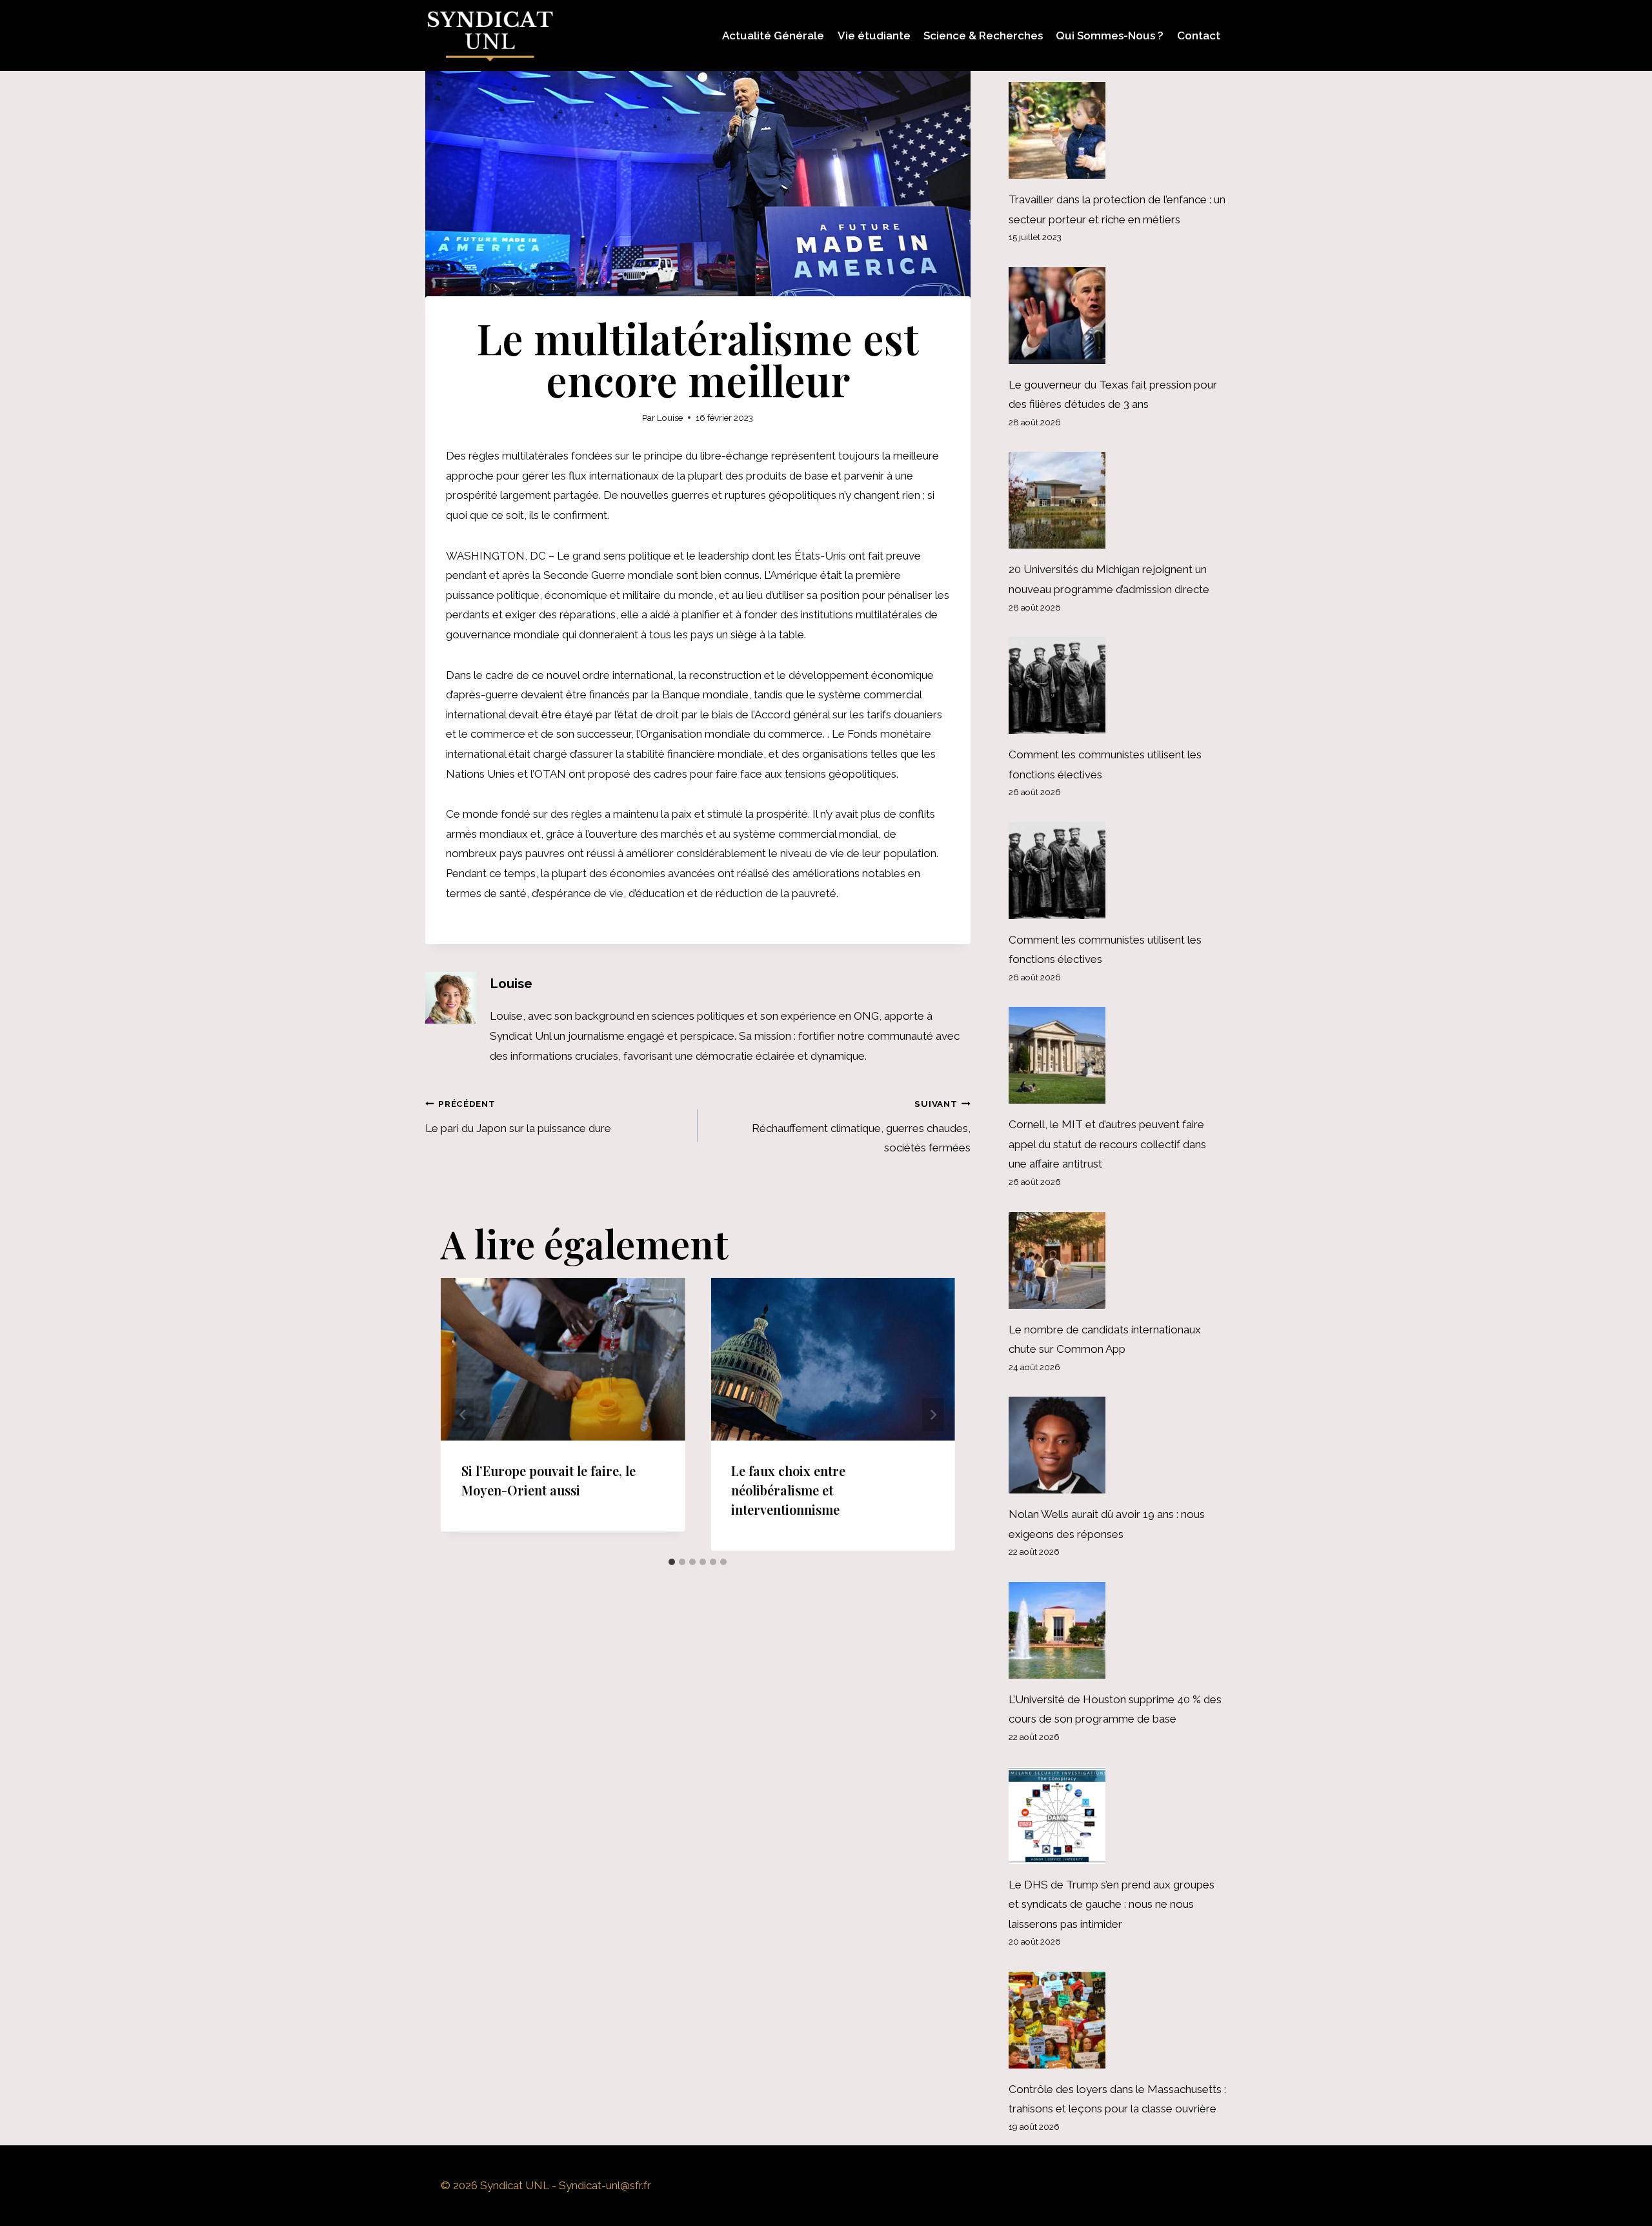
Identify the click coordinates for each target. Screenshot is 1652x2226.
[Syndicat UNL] (490, 35)
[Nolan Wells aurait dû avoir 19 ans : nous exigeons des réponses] (1118, 1445)
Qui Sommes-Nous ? (1110, 35)
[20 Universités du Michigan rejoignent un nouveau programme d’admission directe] (1118, 500)
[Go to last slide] (463, 1414)
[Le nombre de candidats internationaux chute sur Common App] (1118, 1260)
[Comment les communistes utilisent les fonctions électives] (1118, 685)
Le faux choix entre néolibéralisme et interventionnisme (788, 1490)
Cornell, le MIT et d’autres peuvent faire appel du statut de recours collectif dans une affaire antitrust (1107, 1144)
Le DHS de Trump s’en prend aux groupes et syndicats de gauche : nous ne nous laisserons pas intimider (1112, 1904)
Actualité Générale (773, 35)
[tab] (672, 1562)
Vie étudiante (874, 35)
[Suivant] (933, 1414)
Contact (1199, 35)
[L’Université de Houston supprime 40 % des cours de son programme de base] (1118, 1630)
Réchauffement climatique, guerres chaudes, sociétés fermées (861, 1127)
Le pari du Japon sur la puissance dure (518, 1117)
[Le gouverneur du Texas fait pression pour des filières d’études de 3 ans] (1118, 316)
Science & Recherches (983, 35)
